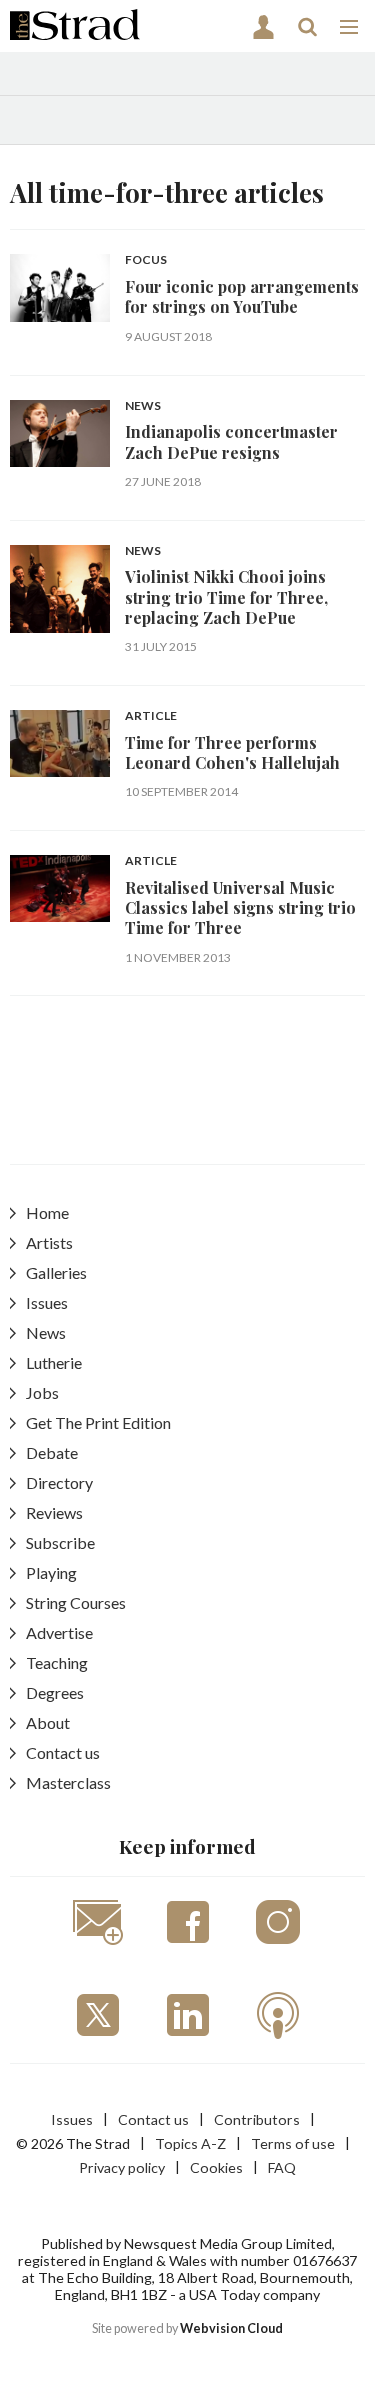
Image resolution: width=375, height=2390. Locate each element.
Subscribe (60, 1542)
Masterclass (68, 1782)
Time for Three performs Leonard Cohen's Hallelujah (232, 752)
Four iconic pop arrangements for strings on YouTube (242, 296)
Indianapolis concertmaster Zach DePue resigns (231, 441)
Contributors (257, 2119)
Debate (52, 1452)
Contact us (63, 1752)
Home (47, 1212)
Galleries (56, 1272)
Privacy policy (122, 2167)
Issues (47, 1302)
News (143, 406)
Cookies (216, 2167)
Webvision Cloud (231, 2328)
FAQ (282, 2167)
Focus (146, 260)
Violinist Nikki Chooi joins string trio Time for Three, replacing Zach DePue (226, 597)
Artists (49, 1242)
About (48, 1722)
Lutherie (54, 1362)
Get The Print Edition (98, 1422)
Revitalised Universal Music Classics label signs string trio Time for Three (240, 908)
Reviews (54, 1512)
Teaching (57, 1662)
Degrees (55, 1692)
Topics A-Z (190, 2143)
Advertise (59, 1632)
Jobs (42, 1392)
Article (151, 716)
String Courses (76, 1602)
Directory (59, 1482)
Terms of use (293, 2143)
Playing (51, 1572)
